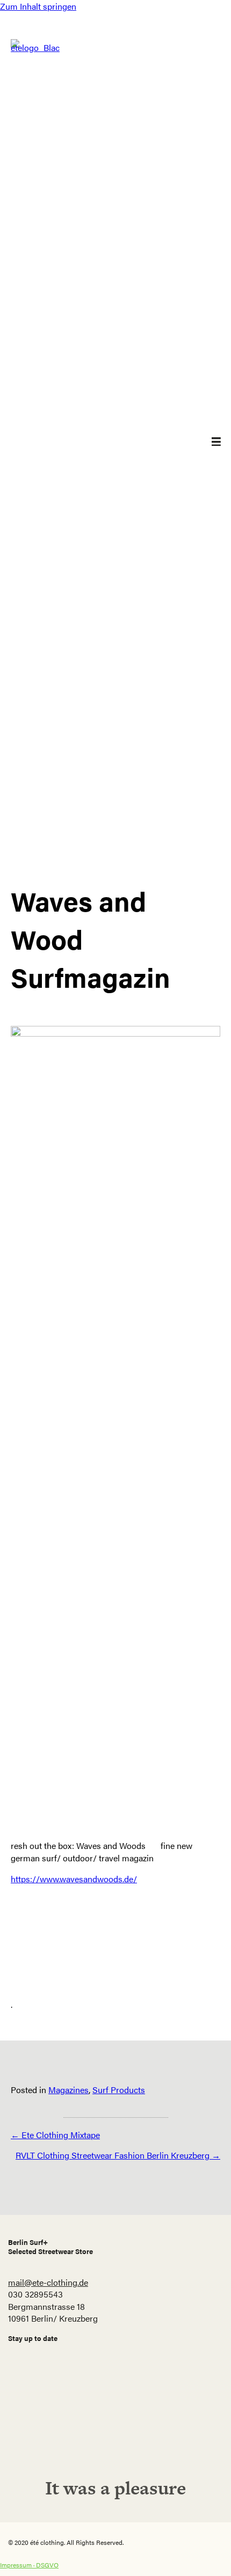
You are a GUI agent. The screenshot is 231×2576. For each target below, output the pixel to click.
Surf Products (119, 2090)
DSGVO (47, 2565)
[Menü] (208, 442)
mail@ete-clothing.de (48, 2282)
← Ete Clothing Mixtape (55, 2135)
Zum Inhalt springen (38, 6)
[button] (115, 2426)
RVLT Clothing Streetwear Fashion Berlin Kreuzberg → (118, 2155)
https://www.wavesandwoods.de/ (74, 1879)
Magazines (68, 2090)
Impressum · (18, 2565)
